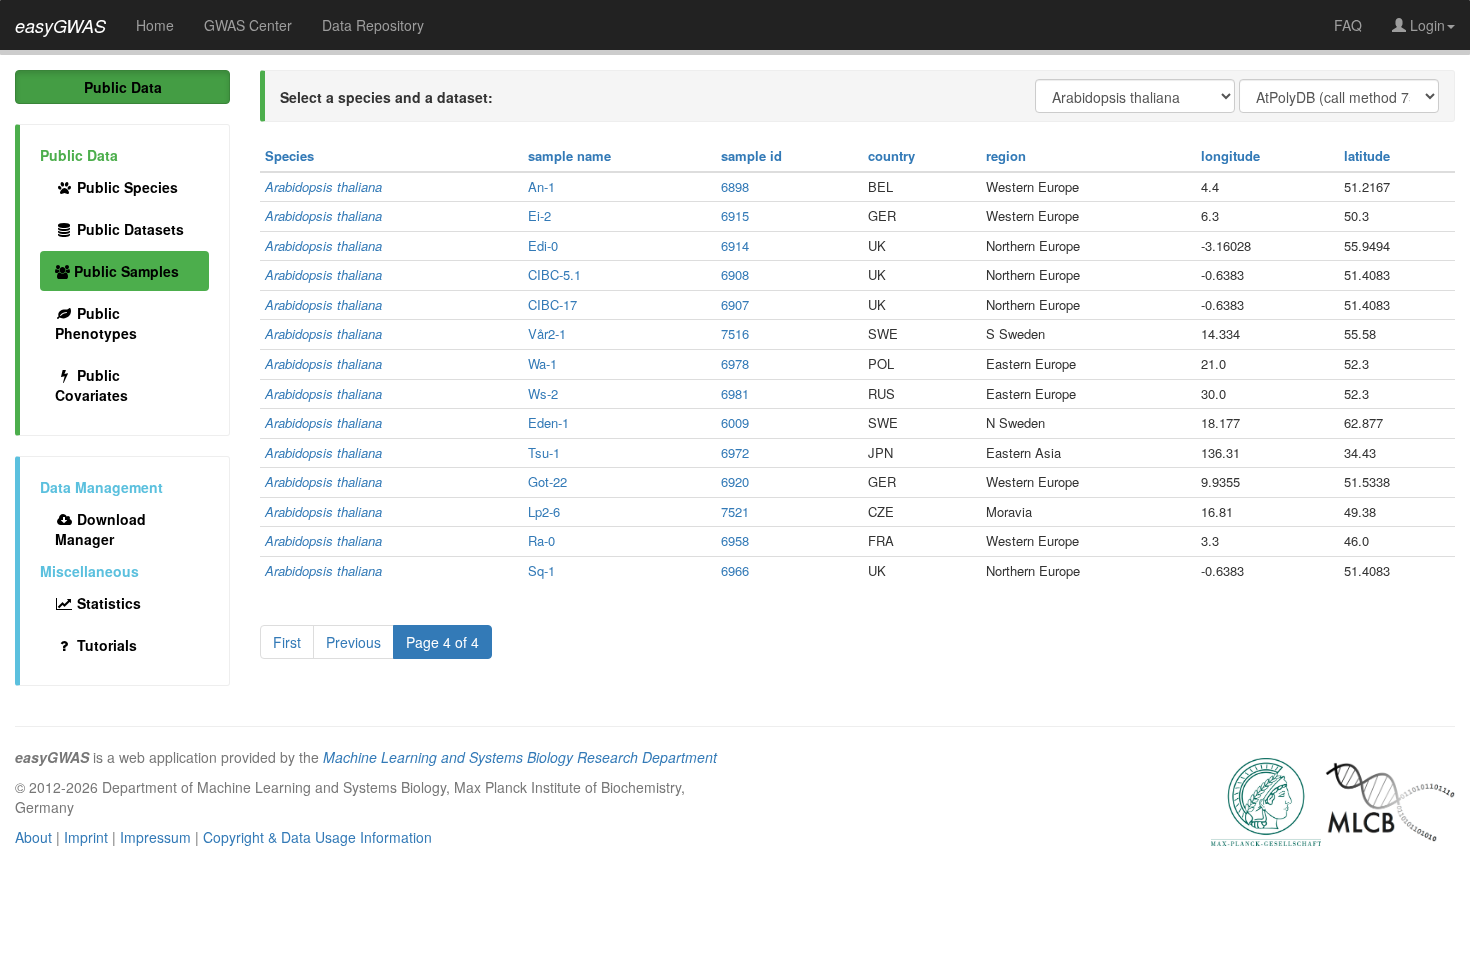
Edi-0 (543, 245)
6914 (735, 245)
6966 (735, 570)
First (287, 642)
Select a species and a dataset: (386, 97)
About (33, 837)
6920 (735, 481)
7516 (735, 333)
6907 (735, 304)
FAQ (1348, 25)
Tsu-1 (544, 452)
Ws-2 (543, 393)
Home (155, 25)
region (1006, 155)
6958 (735, 540)
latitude (1367, 155)
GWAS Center (248, 25)
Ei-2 (539, 215)
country (891, 155)
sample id (751, 155)
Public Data (123, 87)
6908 (735, 274)
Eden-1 (548, 422)
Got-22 (547, 481)
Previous (353, 642)
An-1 (541, 186)
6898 (735, 186)
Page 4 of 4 (442, 642)
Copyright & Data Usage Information (317, 837)
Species (289, 155)
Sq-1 (541, 570)
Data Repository (373, 25)
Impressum (155, 837)
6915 (735, 215)
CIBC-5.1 (554, 274)
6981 (735, 393)
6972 (735, 452)
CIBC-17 (552, 304)
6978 (735, 363)
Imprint (86, 837)
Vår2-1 (547, 333)
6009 (735, 422)
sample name (569, 155)
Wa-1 (542, 363)
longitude (1230, 155)
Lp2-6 (544, 511)
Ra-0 (541, 540)
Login (1425, 25)
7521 (735, 511)
